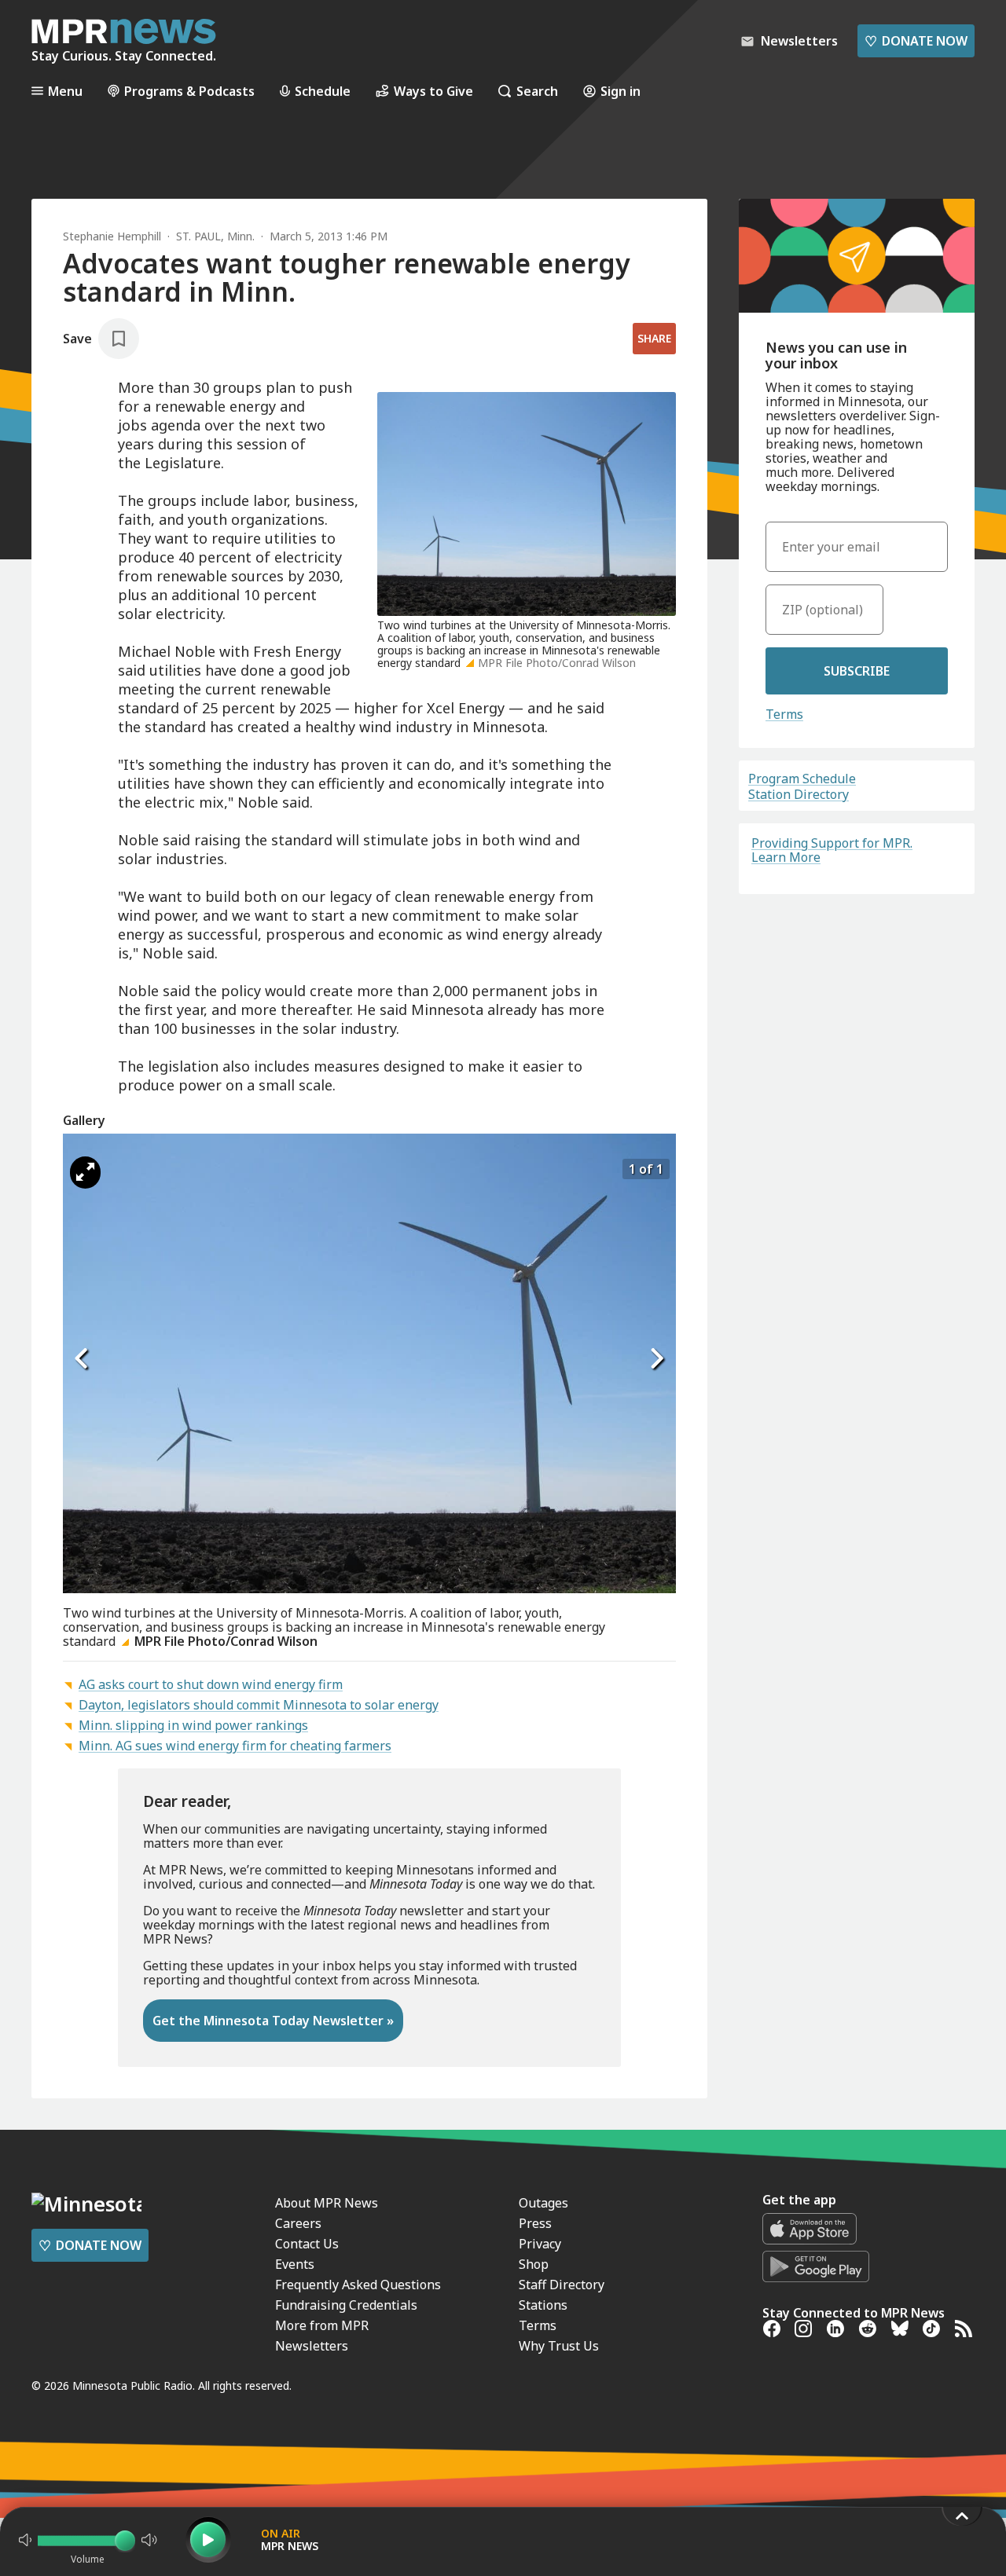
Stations (543, 2305)
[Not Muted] (25, 2540)
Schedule (323, 91)
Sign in (620, 91)
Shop (534, 2264)
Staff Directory (562, 2285)
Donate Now (916, 41)
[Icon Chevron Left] (83, 1358)
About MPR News (327, 2203)
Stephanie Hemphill (112, 236)
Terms (784, 714)
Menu (65, 91)
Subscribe (857, 671)
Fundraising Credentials (346, 2305)
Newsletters (312, 2346)
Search (537, 91)
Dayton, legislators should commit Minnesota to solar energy (259, 1705)
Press (535, 2223)
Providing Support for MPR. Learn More (832, 850)
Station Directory (799, 794)
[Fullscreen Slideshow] (85, 1173)
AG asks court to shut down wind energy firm (211, 1684)
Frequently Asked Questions (358, 2285)
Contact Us (307, 2244)
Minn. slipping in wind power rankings (193, 1725)
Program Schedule (802, 779)
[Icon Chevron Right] (656, 1358)
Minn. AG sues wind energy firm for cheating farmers (235, 1746)
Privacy (540, 2244)
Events (295, 2264)
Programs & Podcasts (189, 91)
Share (654, 338)
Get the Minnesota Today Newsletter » (273, 2021)
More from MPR (322, 2325)
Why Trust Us (559, 2346)
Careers (298, 2223)
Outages (543, 2203)
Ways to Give (433, 91)
